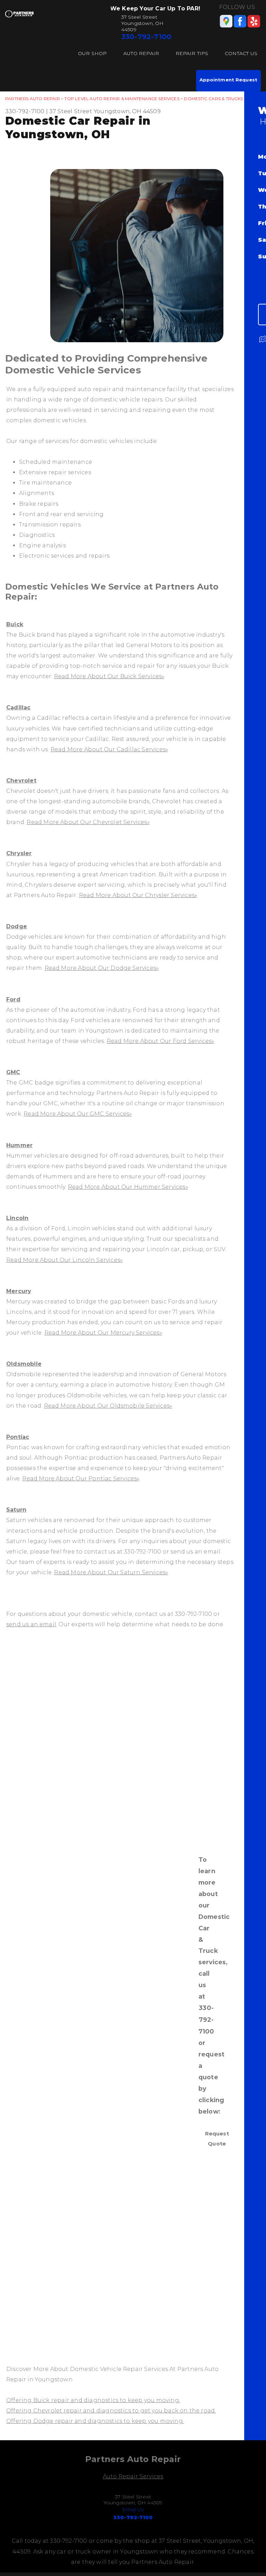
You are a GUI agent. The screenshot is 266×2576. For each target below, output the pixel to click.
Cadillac (19, 707)
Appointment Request (228, 80)
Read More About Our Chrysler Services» (138, 895)
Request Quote (217, 2138)
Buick (15, 624)
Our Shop (92, 53)
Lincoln (17, 1218)
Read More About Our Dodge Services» (102, 968)
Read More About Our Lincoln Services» (64, 1260)
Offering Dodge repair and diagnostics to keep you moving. (95, 2421)
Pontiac (18, 1437)
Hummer (19, 1145)
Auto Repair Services (133, 2476)
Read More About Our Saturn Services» (111, 1572)
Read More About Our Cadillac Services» (109, 749)
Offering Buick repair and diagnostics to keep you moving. (93, 2400)
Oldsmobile (24, 1364)
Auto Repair (141, 53)
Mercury (19, 1291)
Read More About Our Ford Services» (161, 1041)
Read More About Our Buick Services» (109, 676)
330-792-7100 (146, 37)
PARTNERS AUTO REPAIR (33, 99)
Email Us (133, 2509)
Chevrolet (21, 781)
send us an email (31, 1624)
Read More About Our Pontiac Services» (81, 1479)
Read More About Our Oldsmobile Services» (108, 1406)
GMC (13, 1072)
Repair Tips (192, 53)
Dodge (17, 926)
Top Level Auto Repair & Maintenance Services (122, 99)
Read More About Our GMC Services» (78, 1114)
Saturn (16, 1510)
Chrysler (19, 853)
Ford (13, 999)
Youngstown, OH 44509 (127, 111)
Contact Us (241, 53)
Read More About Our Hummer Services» (128, 1187)
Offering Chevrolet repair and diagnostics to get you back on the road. (111, 2411)
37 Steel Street (71, 111)
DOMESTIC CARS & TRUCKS (213, 99)
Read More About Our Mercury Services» (103, 1333)
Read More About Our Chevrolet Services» (88, 822)
